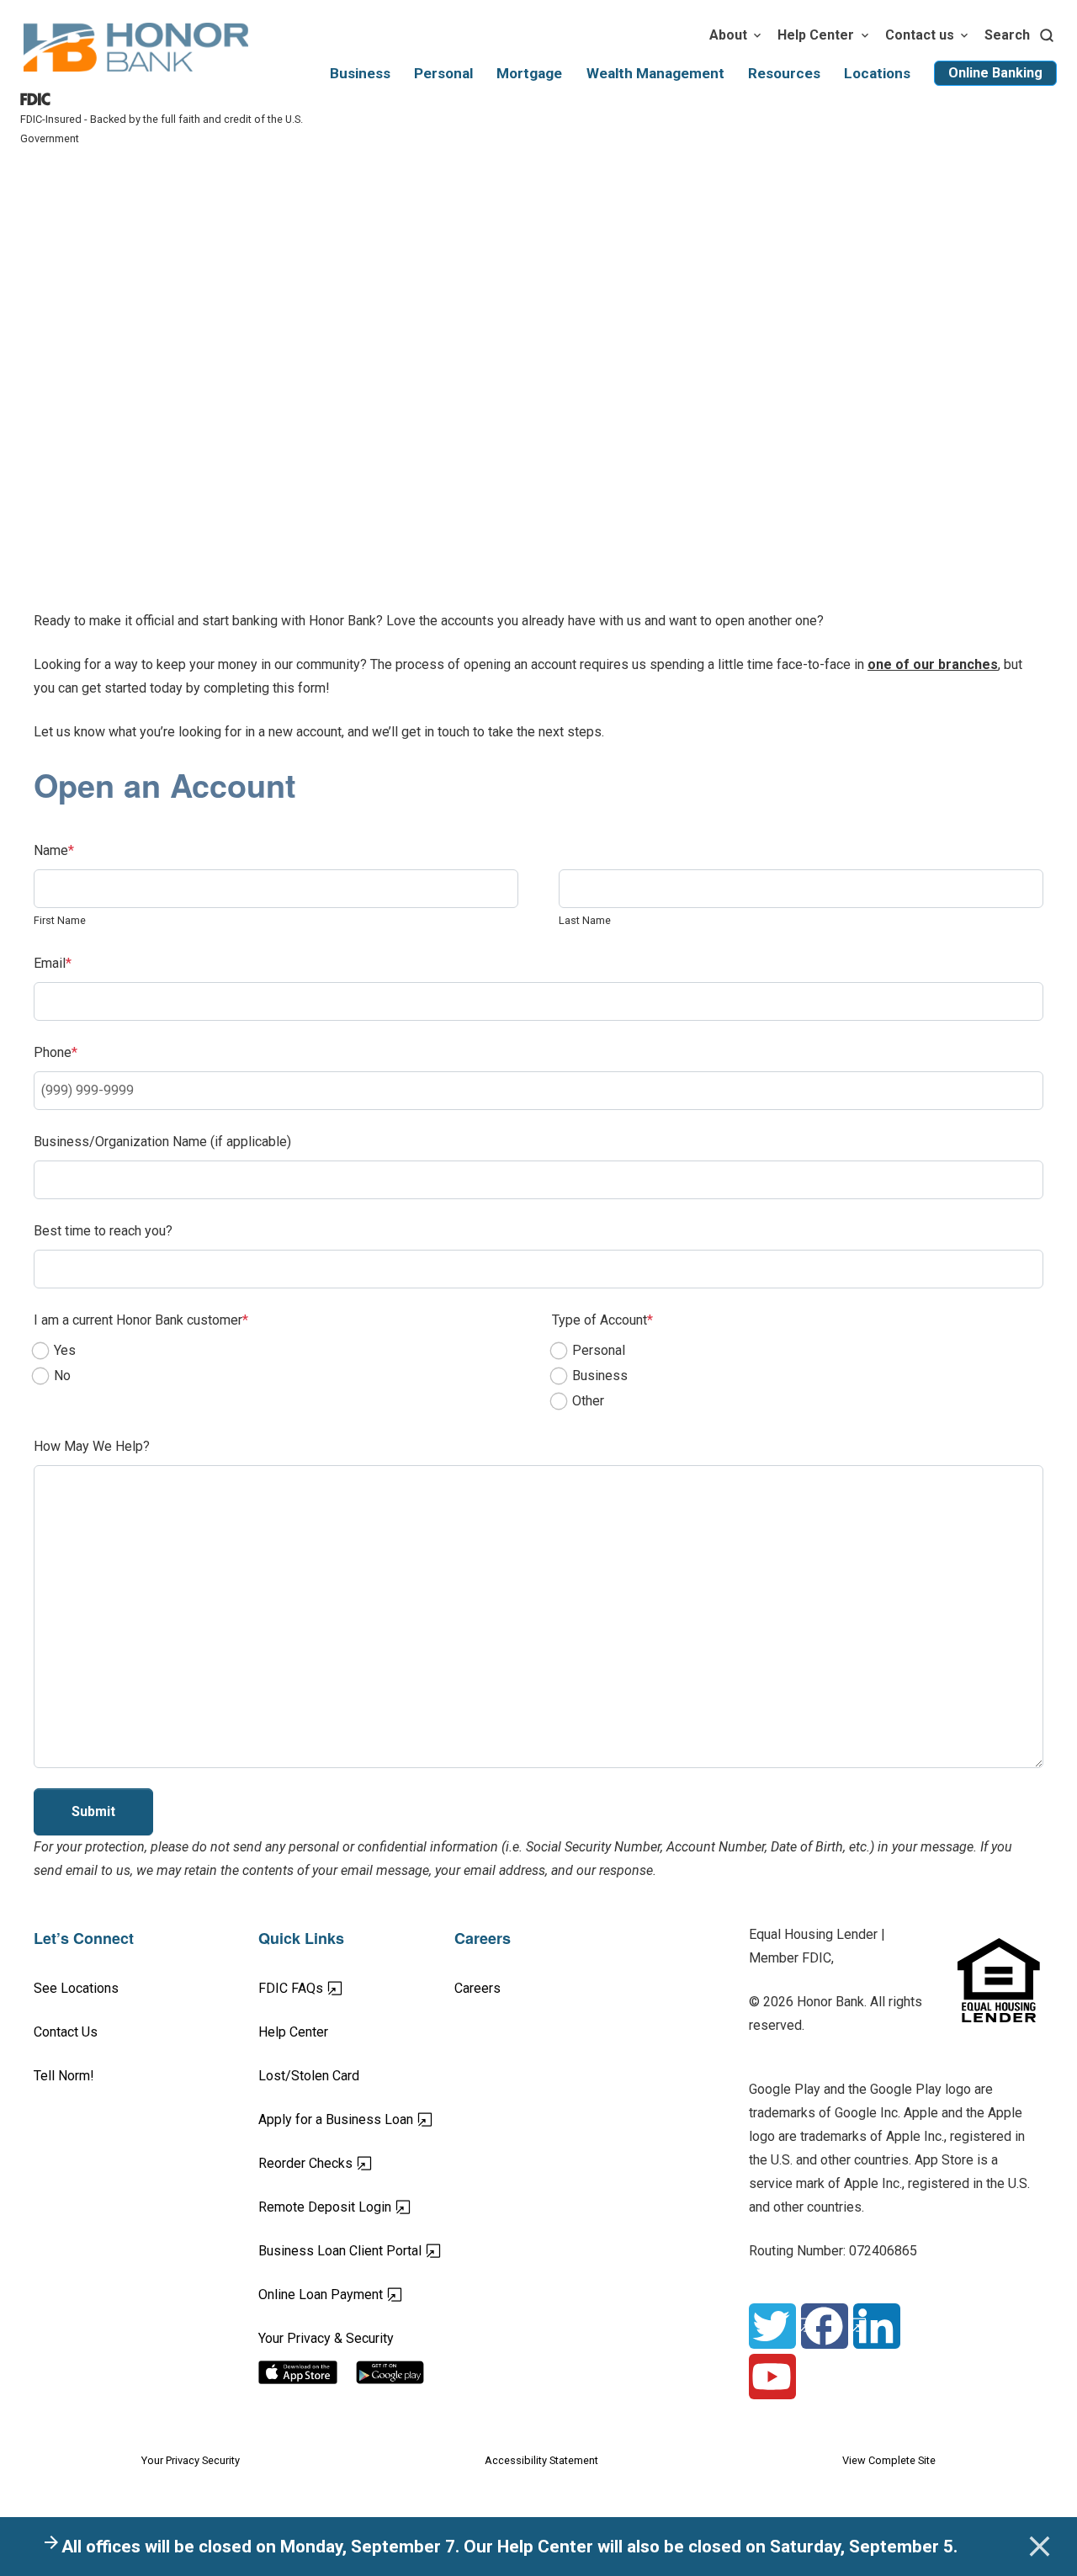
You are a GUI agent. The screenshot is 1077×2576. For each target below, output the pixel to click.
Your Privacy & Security (326, 2338)
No (62, 1376)
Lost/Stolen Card (309, 2076)
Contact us (920, 35)
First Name (60, 920)
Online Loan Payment (356, 2294)
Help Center (816, 35)
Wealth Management (655, 73)
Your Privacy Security (191, 2460)
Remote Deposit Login (356, 2207)
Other (588, 1401)
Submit (93, 1811)
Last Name (585, 920)
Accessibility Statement (541, 2460)
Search (1007, 35)
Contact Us (66, 2032)
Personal (443, 73)
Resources (784, 73)
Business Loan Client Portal (356, 2250)
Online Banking (995, 73)
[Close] (1039, 2547)
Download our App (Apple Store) (308, 2372)
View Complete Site (889, 2460)
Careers (477, 1988)
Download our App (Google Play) (405, 2372)
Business (360, 73)
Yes (65, 1350)
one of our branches (933, 664)
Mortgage (529, 73)
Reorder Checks (356, 2163)
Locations (877, 73)
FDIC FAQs (350, 1988)
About (728, 35)
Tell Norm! (64, 2076)
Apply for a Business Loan (356, 2119)
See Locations (76, 1988)
